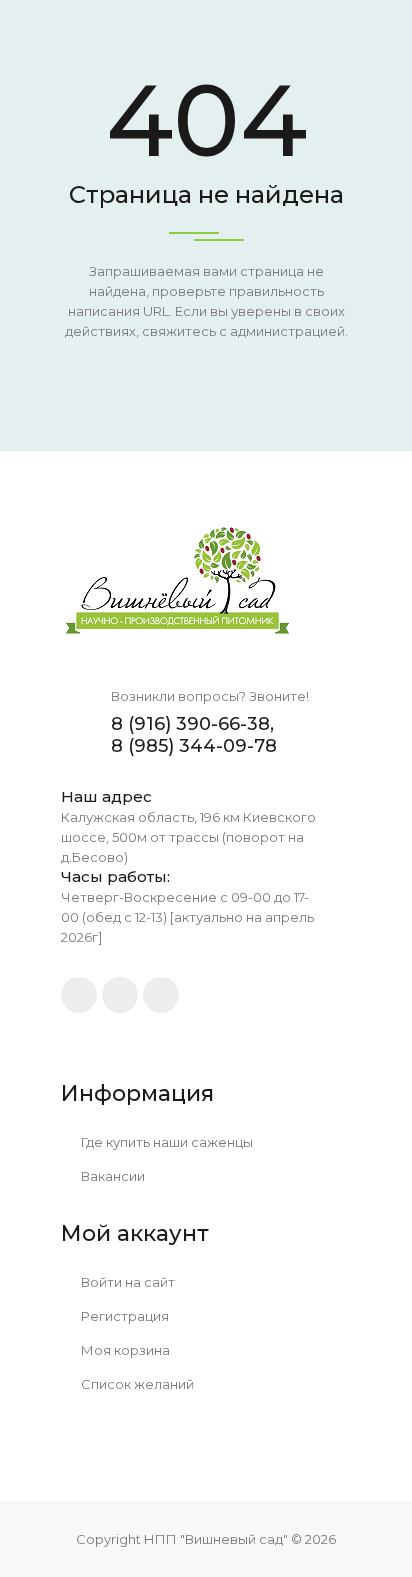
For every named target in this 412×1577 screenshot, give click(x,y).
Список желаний (136, 1384)
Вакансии (111, 1176)
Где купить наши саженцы (165, 1142)
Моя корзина (124, 1350)
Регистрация (123, 1316)
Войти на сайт (126, 1282)
